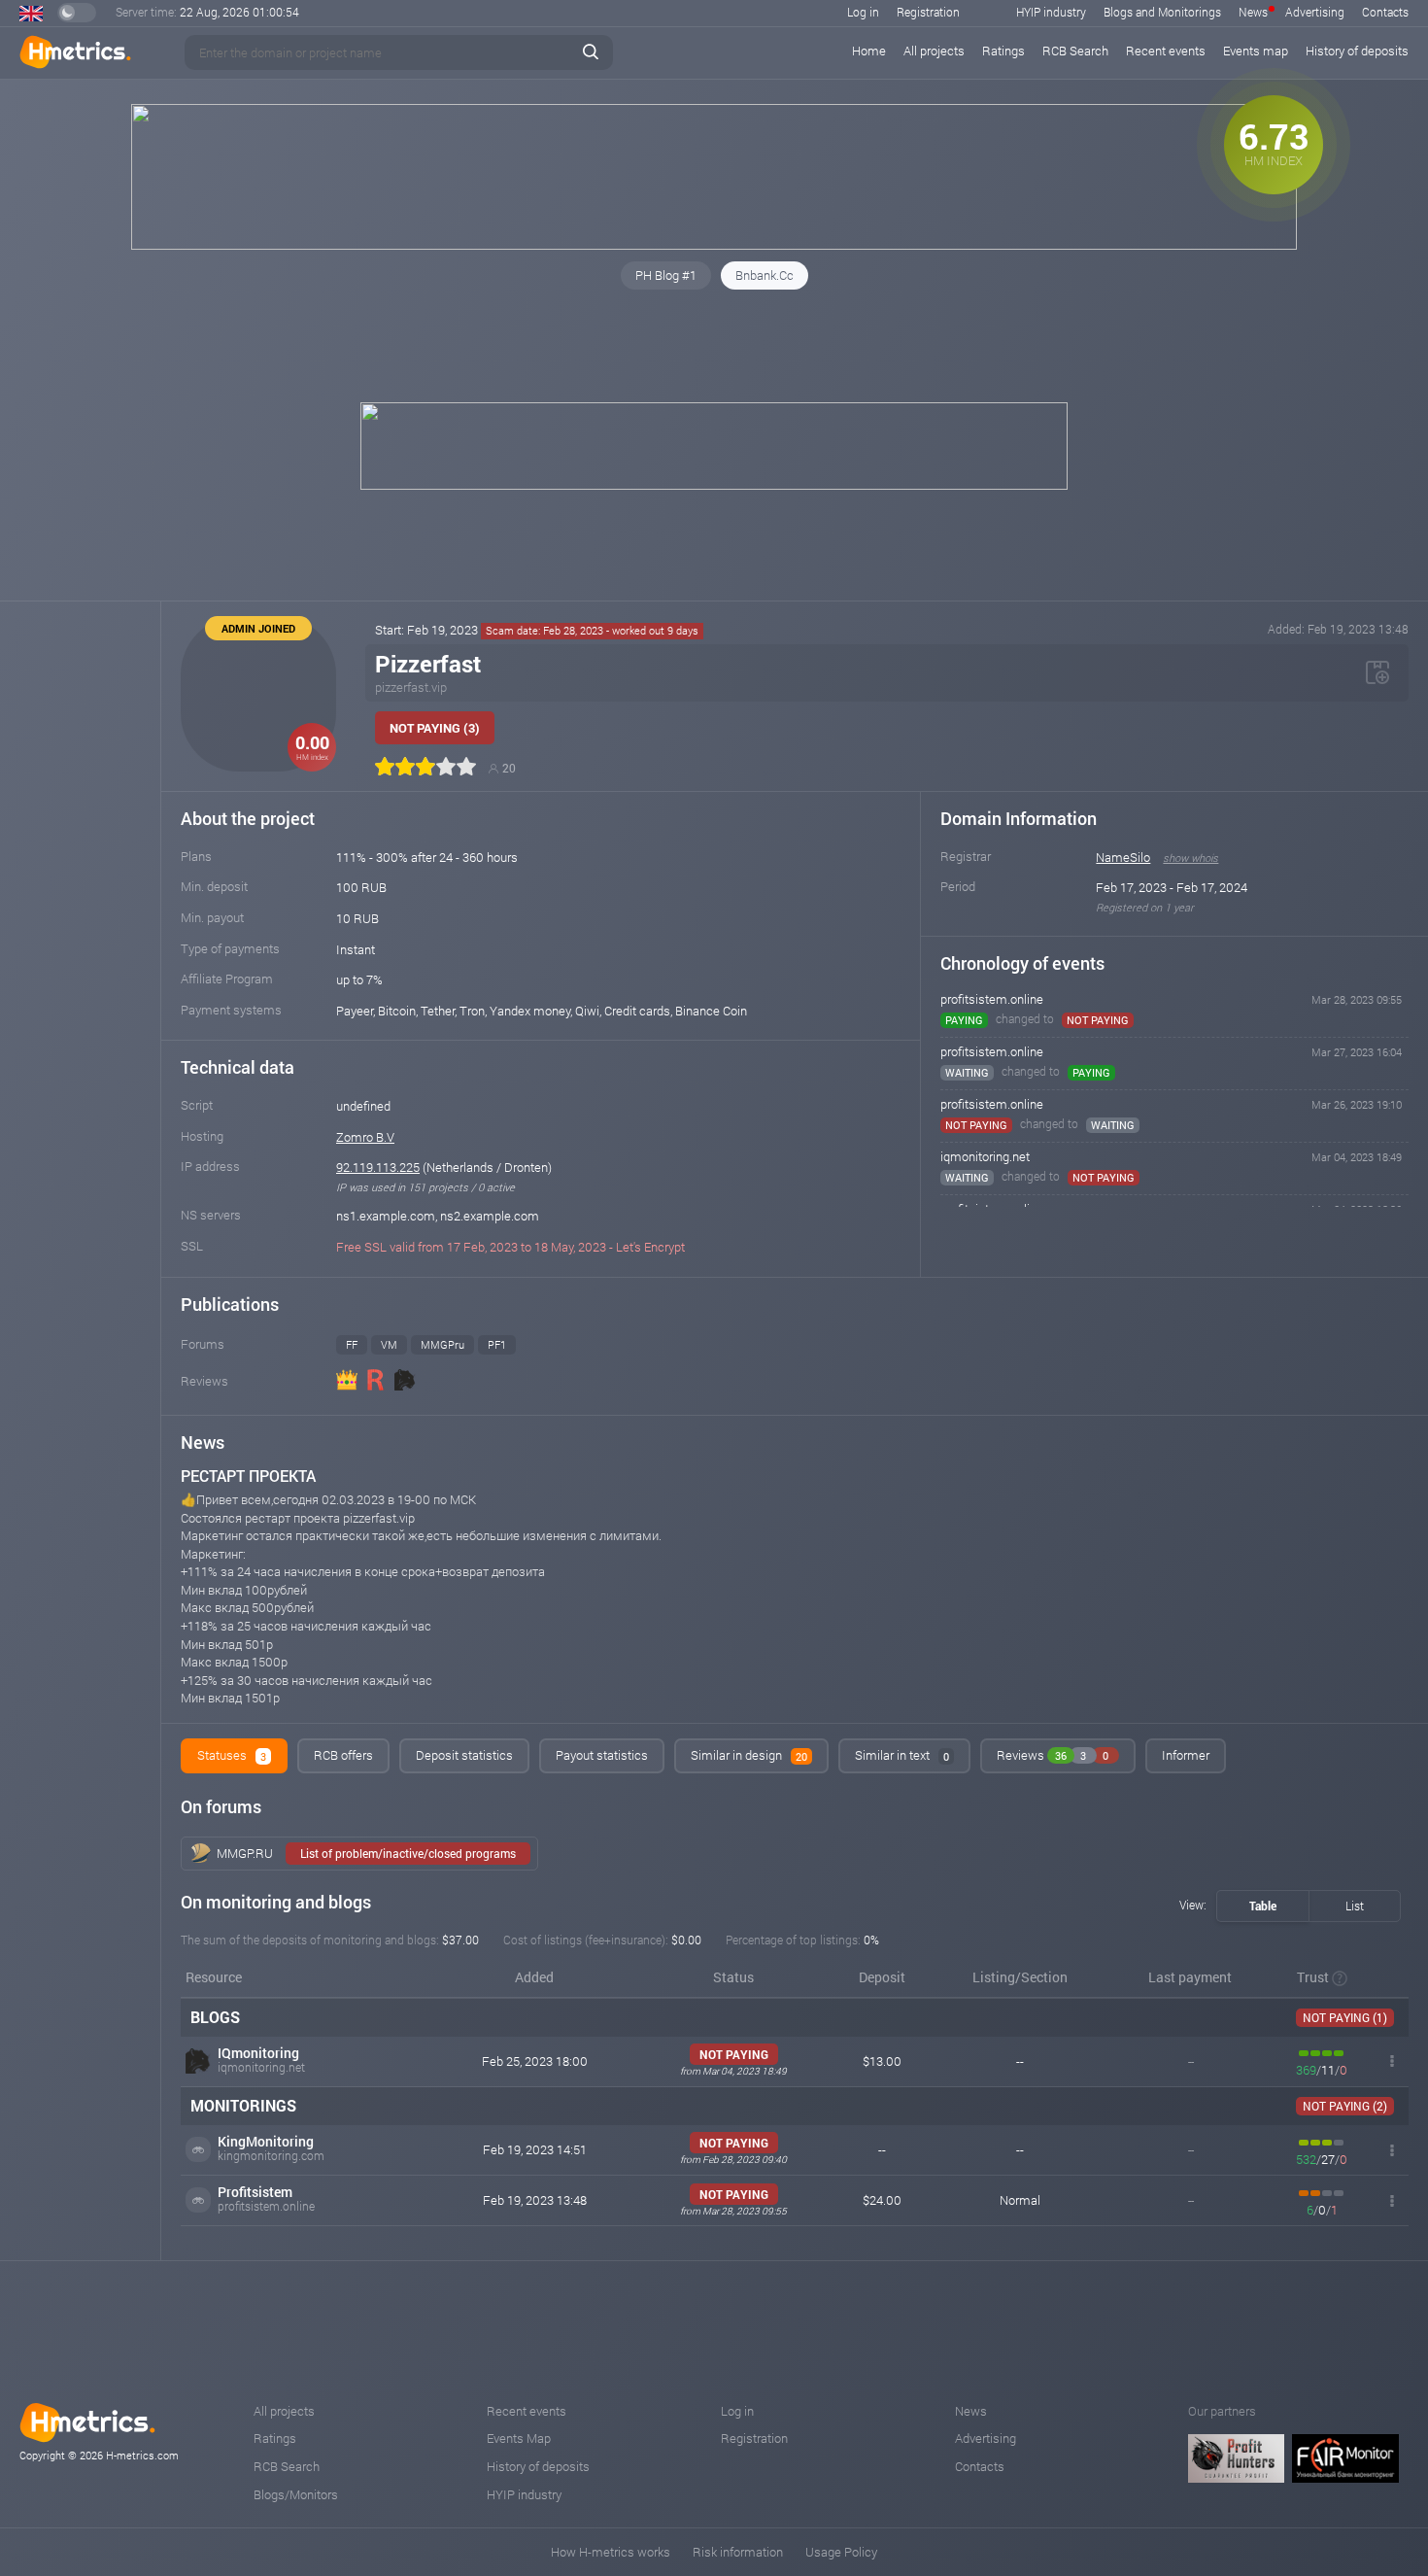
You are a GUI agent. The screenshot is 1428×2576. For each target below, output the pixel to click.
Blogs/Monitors (296, 2494)
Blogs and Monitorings (1162, 12)
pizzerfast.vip (411, 687)
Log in (863, 12)
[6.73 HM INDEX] (714, 245)
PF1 (497, 1344)
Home (869, 51)
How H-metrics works (611, 2552)
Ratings (1003, 51)
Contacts (1385, 12)
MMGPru (442, 1344)
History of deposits (1357, 51)
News (1253, 12)
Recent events (1166, 51)
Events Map (519, 2438)
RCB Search (1075, 51)
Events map (1256, 51)
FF (352, 1344)
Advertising (1315, 12)
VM (389, 1344)
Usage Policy (841, 2552)
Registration (928, 12)
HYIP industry (1051, 12)
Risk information (738, 2552)
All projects (934, 51)
